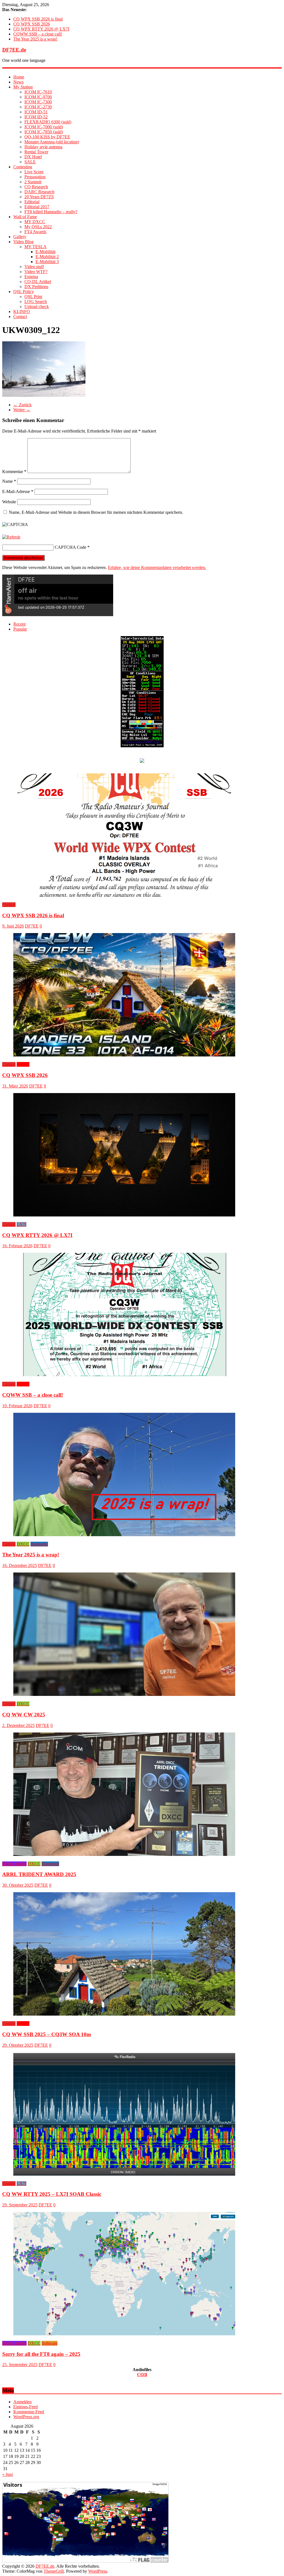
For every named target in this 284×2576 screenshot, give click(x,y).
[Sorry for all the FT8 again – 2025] (124, 2334)
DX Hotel (33, 157)
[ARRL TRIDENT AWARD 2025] (124, 1854)
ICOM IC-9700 (38, 97)
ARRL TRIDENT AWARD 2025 (39, 1874)
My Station (23, 87)
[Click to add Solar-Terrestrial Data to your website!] (142, 746)
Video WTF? (36, 272)
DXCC (23, 1544)
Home (19, 77)
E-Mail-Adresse (18, 491)
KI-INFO (22, 312)
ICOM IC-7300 (38, 102)
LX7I (21, 1224)
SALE (30, 162)
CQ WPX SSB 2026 (32, 24)
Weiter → (22, 410)
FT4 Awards (35, 232)
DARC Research (39, 192)
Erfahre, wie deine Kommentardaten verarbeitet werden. (157, 567)
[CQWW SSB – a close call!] (124, 1375)
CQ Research (36, 187)
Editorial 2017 (37, 207)
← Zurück (22, 405)
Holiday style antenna (43, 147)
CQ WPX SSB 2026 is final (38, 19)
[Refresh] (11, 537)
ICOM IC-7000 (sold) (44, 127)
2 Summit (33, 182)
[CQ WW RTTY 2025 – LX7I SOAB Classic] (124, 2174)
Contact (20, 317)
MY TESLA (35, 247)
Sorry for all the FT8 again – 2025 (41, 2354)
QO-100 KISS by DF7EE (47, 137)
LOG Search (36, 302)
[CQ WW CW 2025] (124, 1694)
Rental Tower (36, 152)
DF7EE (32, 926)
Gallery (20, 237)
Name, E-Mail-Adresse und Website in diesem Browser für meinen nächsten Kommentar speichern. (96, 512)
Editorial (32, 202)
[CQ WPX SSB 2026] (124, 1055)
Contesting (23, 167)
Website (9, 502)
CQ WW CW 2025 (24, 1715)
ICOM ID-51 (36, 112)
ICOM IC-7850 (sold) (44, 132)
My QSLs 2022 (38, 227)
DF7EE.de (14, 50)
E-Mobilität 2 (47, 257)
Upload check (37, 307)
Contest (9, 905)
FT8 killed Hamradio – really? (51, 212)
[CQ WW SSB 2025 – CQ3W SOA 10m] (124, 2014)
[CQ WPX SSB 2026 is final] (124, 895)
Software (50, 2343)
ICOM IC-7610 (38, 92)
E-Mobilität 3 (47, 262)
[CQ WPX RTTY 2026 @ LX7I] (124, 1215)
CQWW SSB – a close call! (38, 34)
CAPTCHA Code (70, 547)
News (18, 82)
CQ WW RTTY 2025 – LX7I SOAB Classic (52, 2194)
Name (9, 481)
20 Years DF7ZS (39, 197)
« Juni (7, 2474)
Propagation (35, 177)
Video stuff (34, 267)
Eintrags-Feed (26, 2407)
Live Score (34, 172)
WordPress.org (26, 2417)
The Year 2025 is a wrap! (35, 39)
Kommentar (14, 472)
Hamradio (39, 1544)
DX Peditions (36, 287)
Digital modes (14, 1864)
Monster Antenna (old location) (52, 142)
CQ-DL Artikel (38, 282)
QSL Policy (24, 292)
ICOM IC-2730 (38, 107)
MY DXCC (35, 222)
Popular (20, 629)
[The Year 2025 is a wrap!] (124, 1535)
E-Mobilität (45, 252)
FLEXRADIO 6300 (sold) (48, 122)
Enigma (31, 277)
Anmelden (22, 2402)
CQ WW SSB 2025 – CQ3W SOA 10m (47, 2034)
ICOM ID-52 (36, 117)
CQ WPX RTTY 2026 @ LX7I (41, 29)
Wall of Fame (25, 217)
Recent (19, 624)
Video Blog (23, 242)
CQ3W (23, 1064)
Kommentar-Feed (29, 2412)
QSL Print (33, 297)
